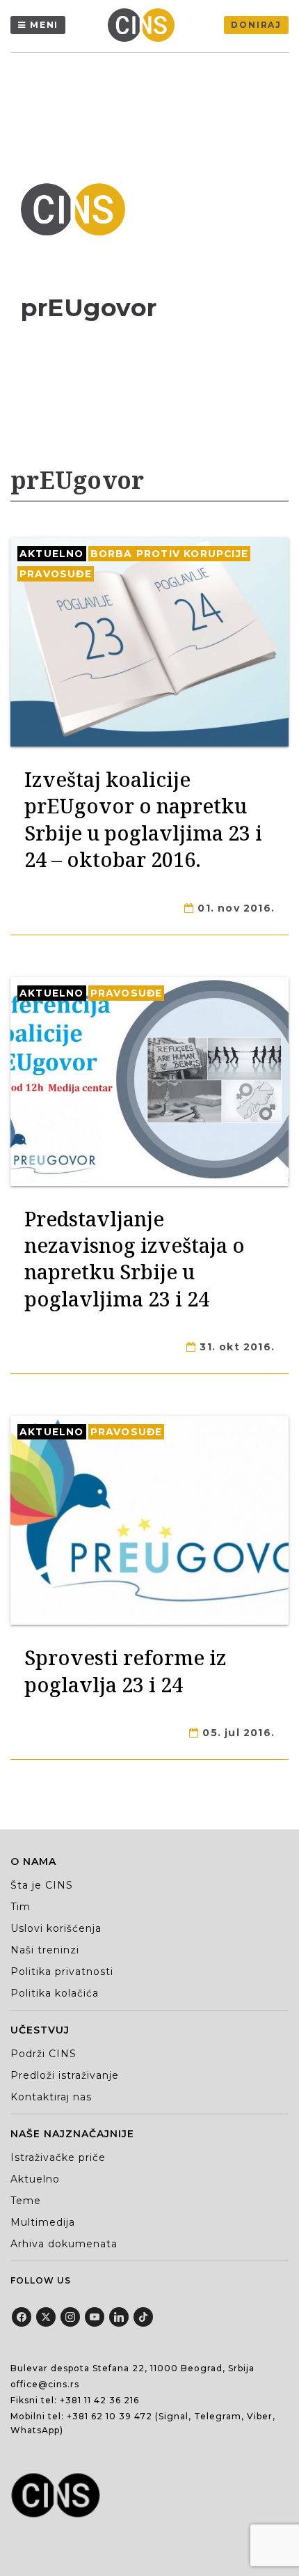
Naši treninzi (45, 1950)
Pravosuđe (56, 574)
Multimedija (43, 2222)
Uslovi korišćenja (56, 1928)
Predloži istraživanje (65, 2075)
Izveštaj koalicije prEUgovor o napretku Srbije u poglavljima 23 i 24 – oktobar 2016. (143, 819)
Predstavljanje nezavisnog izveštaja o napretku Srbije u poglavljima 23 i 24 (135, 1258)
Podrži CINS (43, 2054)
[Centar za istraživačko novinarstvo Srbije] (145, 25)
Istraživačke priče (58, 2157)
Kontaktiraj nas (51, 2097)
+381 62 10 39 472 (110, 2416)
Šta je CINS (42, 1885)
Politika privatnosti (62, 1972)
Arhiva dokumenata (64, 2244)
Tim (21, 1907)
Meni (44, 25)
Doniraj (256, 25)
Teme (26, 2201)
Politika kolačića (55, 1993)
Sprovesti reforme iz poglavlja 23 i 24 (126, 1670)
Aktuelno (52, 554)
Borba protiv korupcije (169, 554)
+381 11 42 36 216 (99, 2400)
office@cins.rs (45, 2384)
